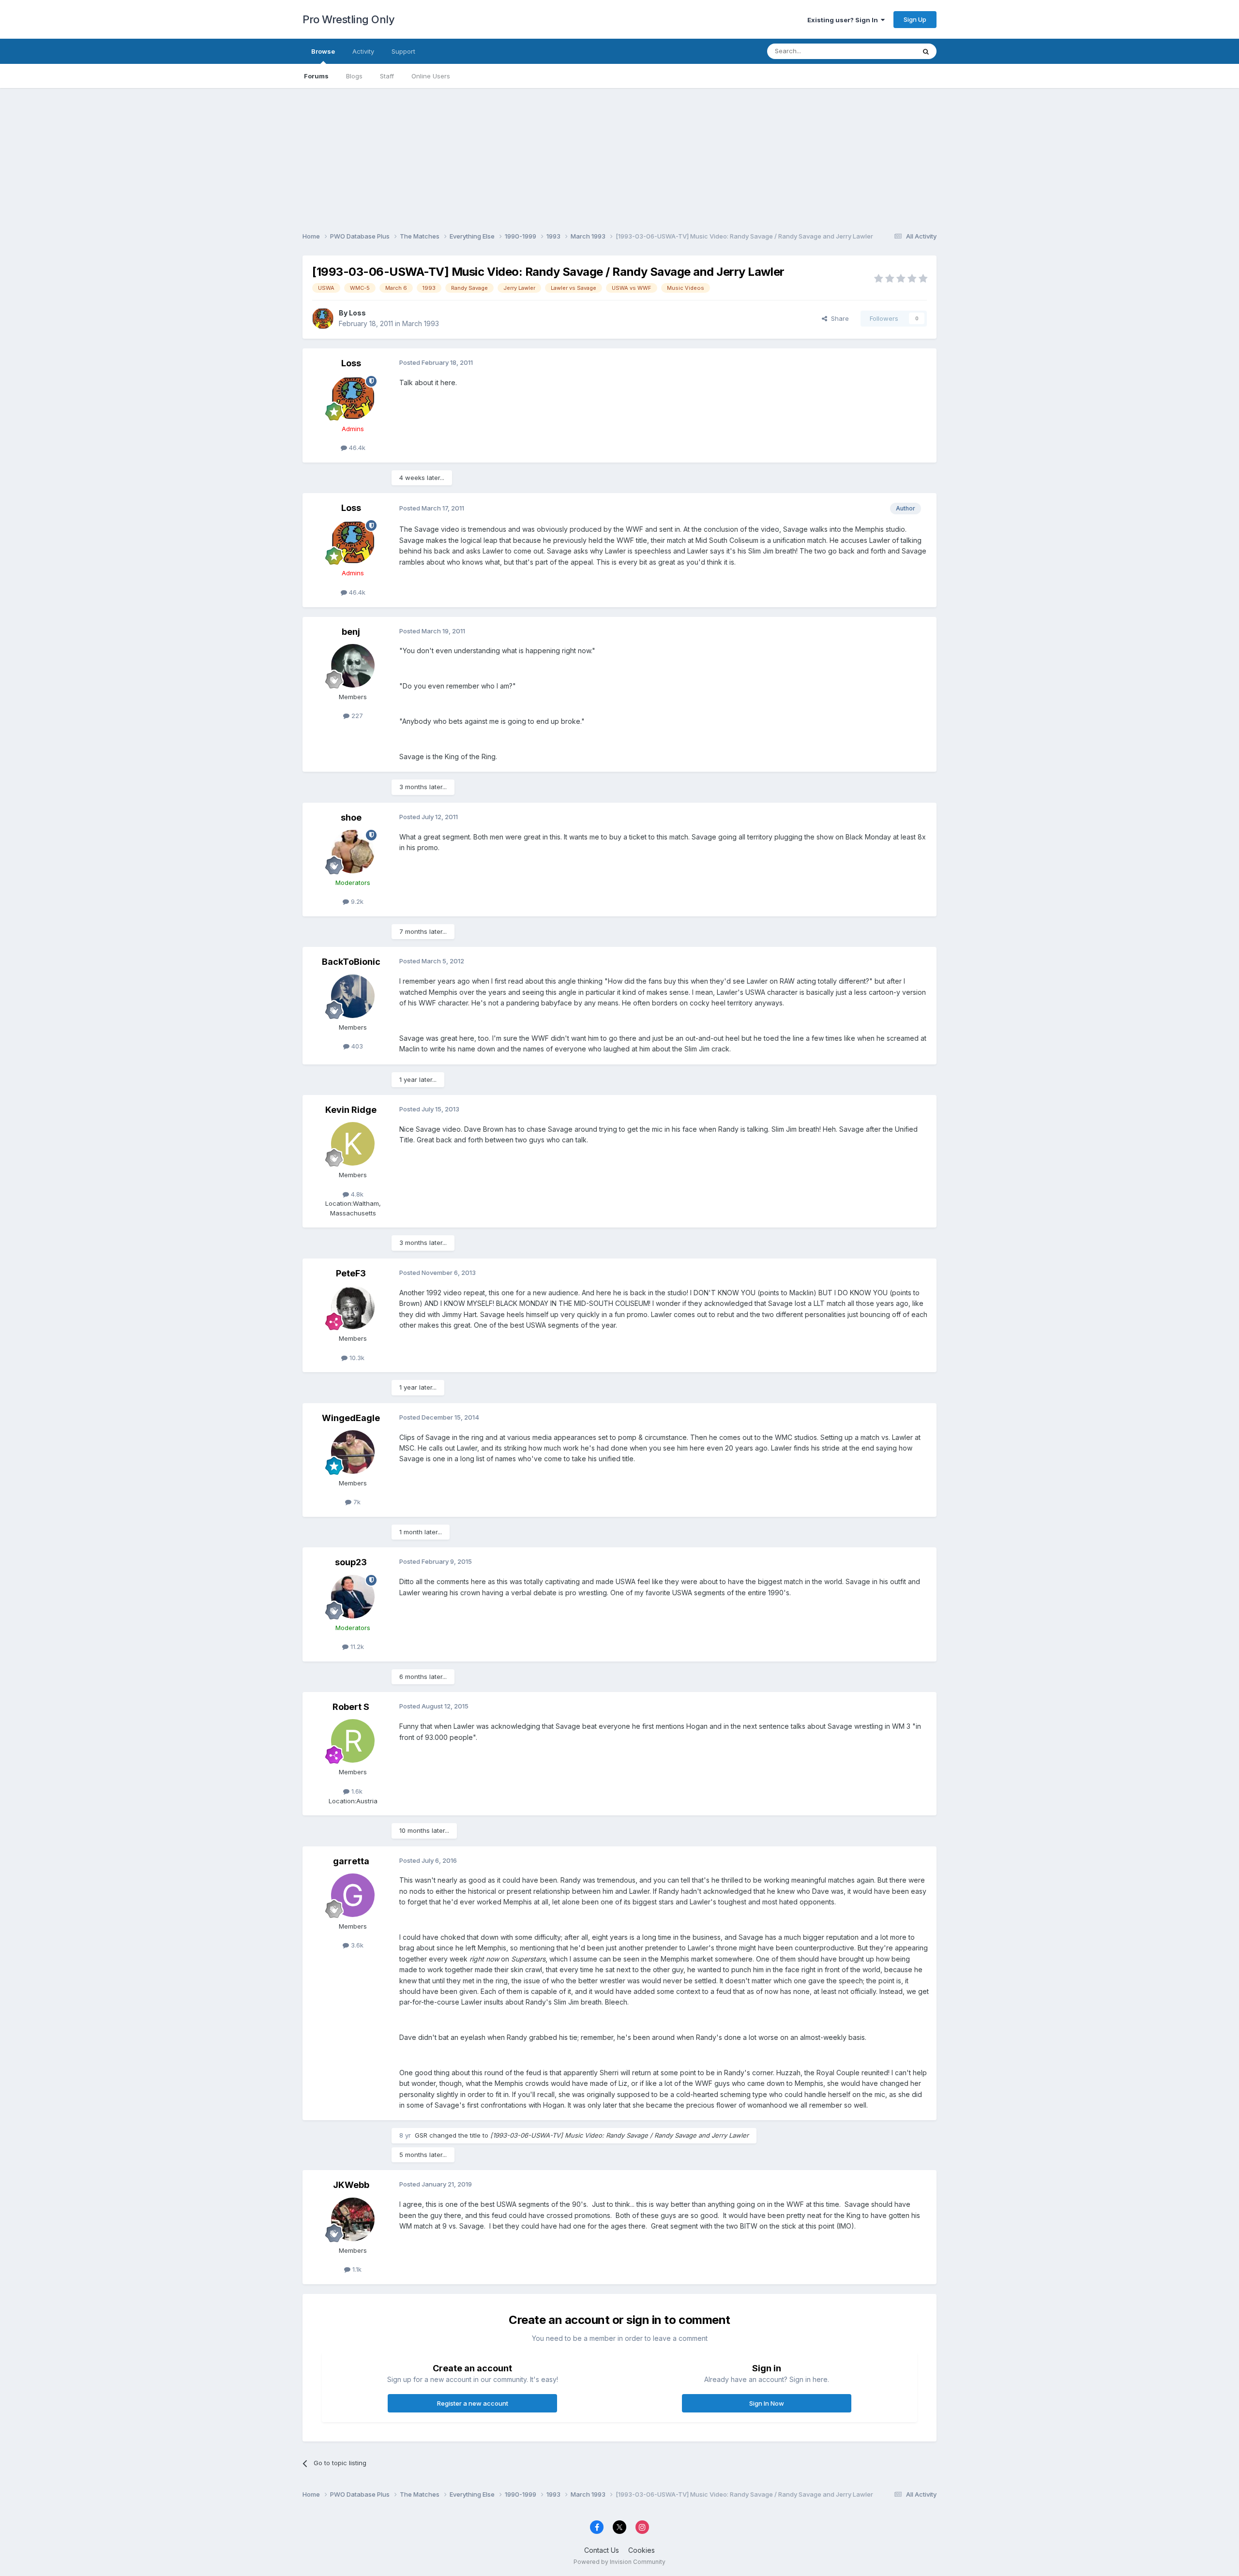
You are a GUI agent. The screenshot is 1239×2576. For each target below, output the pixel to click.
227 (356, 716)
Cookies (642, 2550)
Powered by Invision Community (619, 2562)
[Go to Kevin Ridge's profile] (353, 1144)
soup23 (351, 1562)
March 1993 (421, 323)
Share (838, 318)
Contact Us (602, 2550)
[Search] (926, 51)
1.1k (356, 2269)
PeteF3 (351, 1273)
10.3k (356, 1358)
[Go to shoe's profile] (353, 852)
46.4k (356, 448)
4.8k (356, 1194)
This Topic (887, 51)
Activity (363, 51)
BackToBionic (351, 962)
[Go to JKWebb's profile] (353, 2219)
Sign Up (915, 19)
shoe (351, 817)
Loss (357, 313)
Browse (323, 51)
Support (403, 51)
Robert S (351, 1707)
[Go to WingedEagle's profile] (353, 1452)
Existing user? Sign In (844, 20)
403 (356, 1046)
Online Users (431, 76)
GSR (421, 2135)
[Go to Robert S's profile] (353, 1741)
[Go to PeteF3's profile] (353, 1307)
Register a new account (473, 2403)
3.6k (356, 1945)
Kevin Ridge (351, 1110)
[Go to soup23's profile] (353, 1597)
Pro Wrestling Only (348, 19)
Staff (387, 76)
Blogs (354, 76)
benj (351, 632)
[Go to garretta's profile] (353, 1895)
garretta (351, 1861)
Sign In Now (767, 2403)
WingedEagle (351, 1418)
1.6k (356, 1791)
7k (356, 1502)
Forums (316, 76)
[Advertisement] (619, 156)
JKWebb (351, 2185)
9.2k (356, 901)
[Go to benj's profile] (353, 666)
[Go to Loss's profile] (323, 318)
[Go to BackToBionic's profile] (353, 996)
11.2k (356, 1647)
